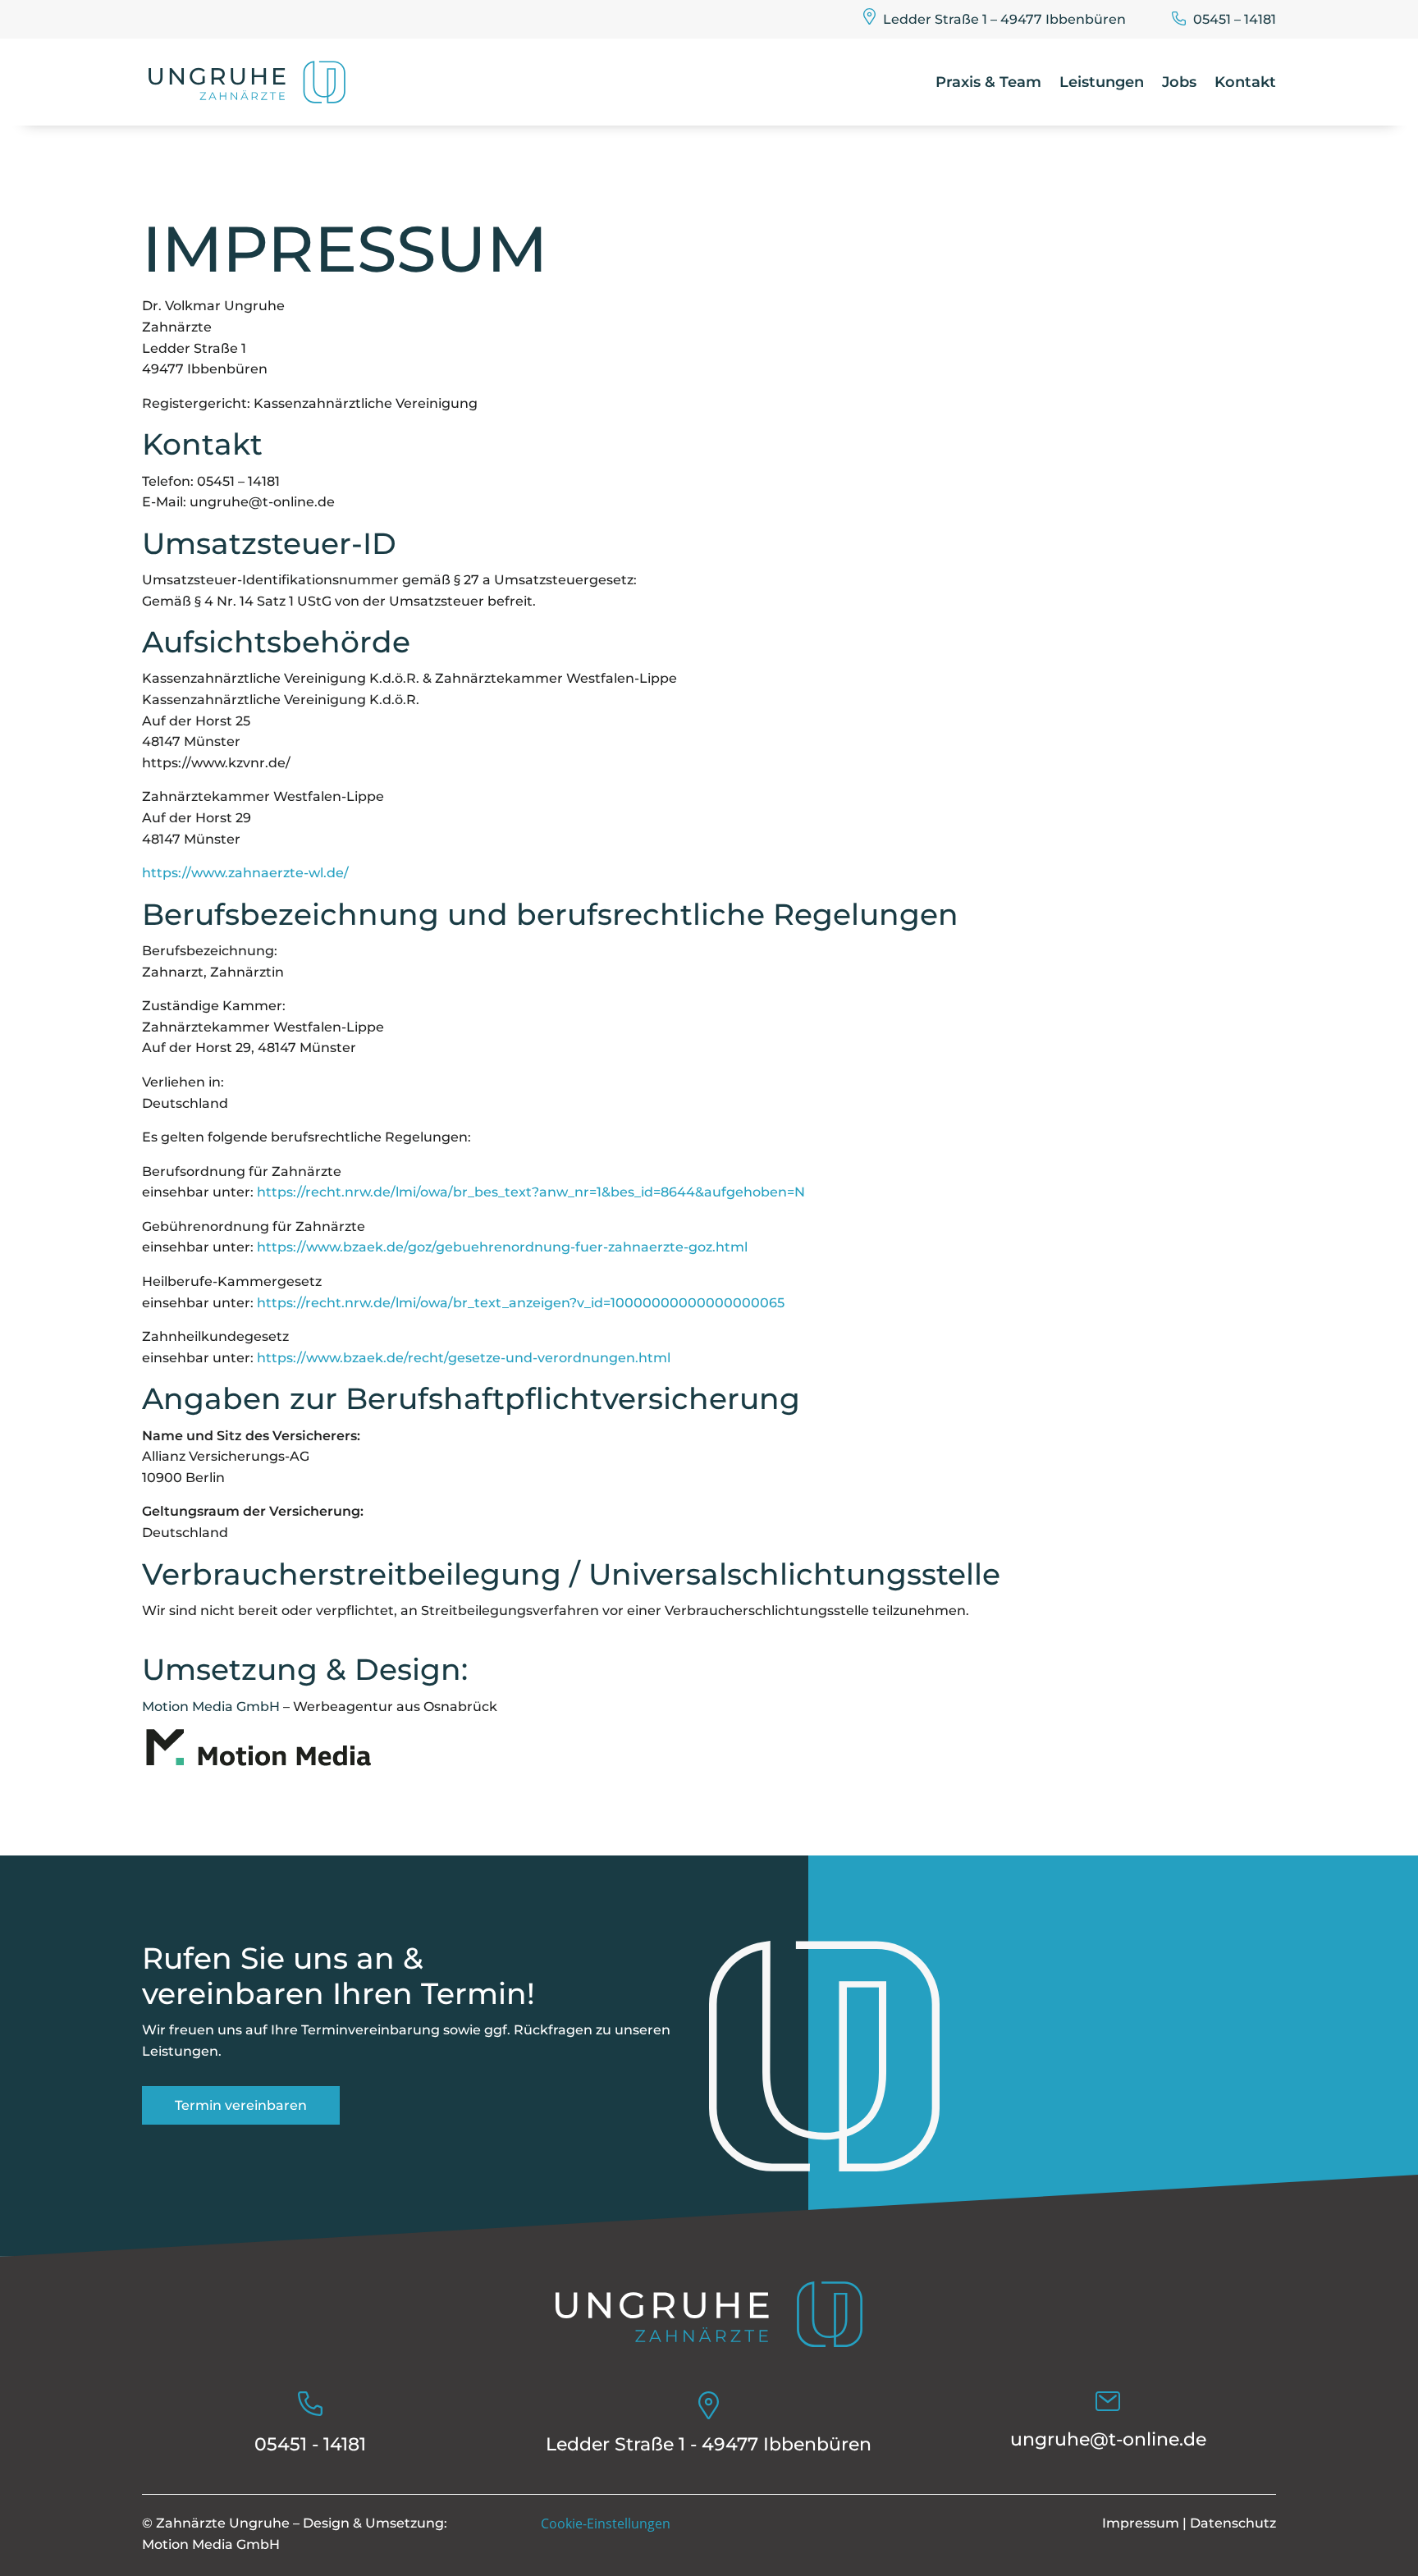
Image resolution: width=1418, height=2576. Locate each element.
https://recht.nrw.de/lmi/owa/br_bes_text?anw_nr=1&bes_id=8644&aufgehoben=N (531, 1192)
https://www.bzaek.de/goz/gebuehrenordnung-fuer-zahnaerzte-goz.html (502, 1247)
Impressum (1141, 2523)
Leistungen (1102, 82)
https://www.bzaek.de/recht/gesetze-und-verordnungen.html (464, 1358)
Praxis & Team (988, 82)
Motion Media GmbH (211, 1707)
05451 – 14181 (1235, 19)
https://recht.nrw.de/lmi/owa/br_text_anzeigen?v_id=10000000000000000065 (521, 1303)
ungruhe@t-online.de (1108, 2439)
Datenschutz (1233, 2523)
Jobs (1179, 82)
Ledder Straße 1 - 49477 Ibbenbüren (709, 2444)
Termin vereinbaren (241, 2105)
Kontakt (1245, 82)
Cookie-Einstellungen (606, 2523)
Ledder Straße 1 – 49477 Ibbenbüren (1004, 19)
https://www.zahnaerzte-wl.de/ (245, 873)
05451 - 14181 (310, 2444)
